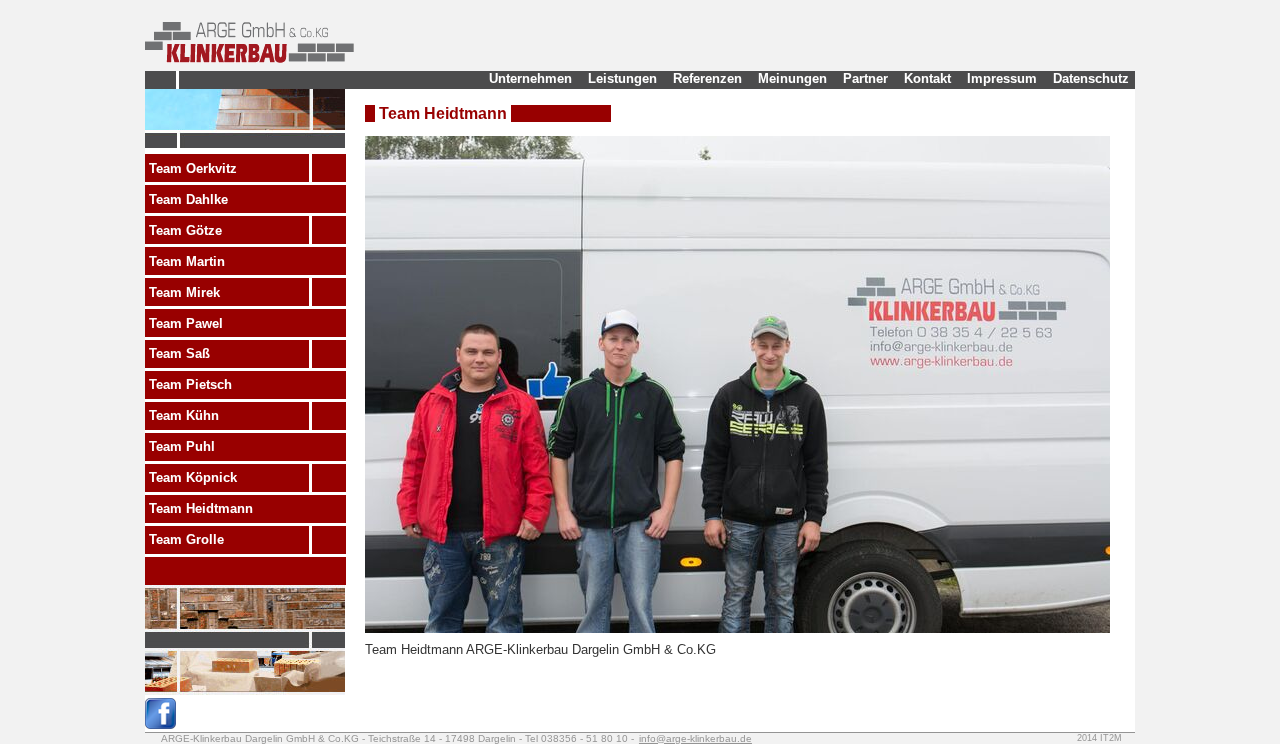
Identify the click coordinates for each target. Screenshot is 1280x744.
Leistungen (622, 78)
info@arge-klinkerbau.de (695, 738)
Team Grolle (186, 539)
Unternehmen (530, 78)
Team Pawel (186, 323)
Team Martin (187, 261)
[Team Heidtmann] (737, 628)
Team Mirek (184, 292)
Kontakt (927, 78)
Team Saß (179, 353)
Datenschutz (1091, 78)
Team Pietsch (190, 384)
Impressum (1002, 78)
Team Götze (185, 230)
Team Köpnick (193, 477)
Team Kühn (184, 415)
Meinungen (792, 78)
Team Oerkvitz (193, 168)
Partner (865, 78)
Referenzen (707, 78)
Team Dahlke (188, 199)
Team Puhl (182, 446)
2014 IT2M (1099, 738)
